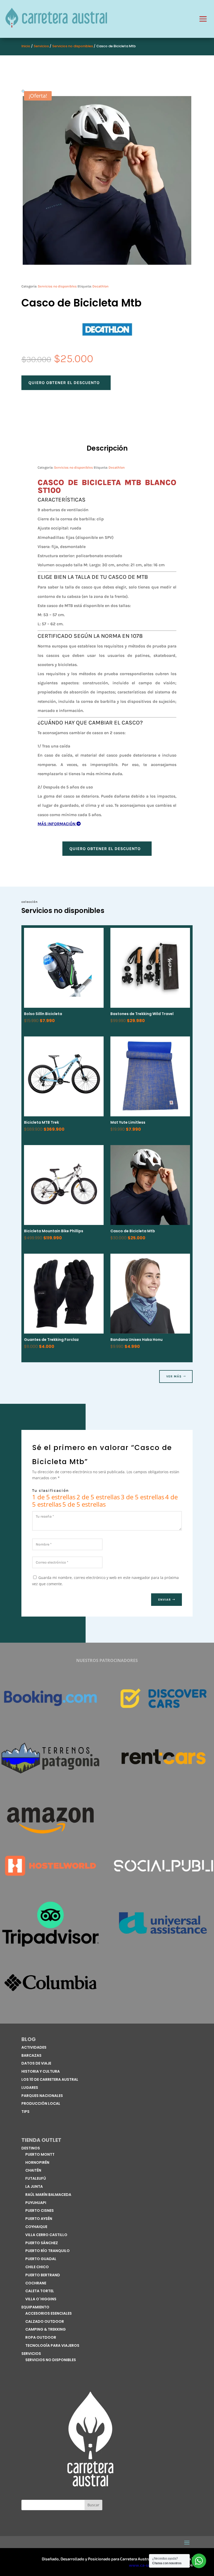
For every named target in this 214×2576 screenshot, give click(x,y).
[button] (24, 92)
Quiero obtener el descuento (64, 383)
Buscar (93, 2505)
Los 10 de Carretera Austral (50, 2079)
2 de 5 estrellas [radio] (98, 1497)
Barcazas (31, 2055)
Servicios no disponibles (73, 46)
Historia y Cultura (41, 2071)
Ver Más (174, 1376)
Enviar (165, 1600)
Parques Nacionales (42, 2096)
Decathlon (100, 286)
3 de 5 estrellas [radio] (142, 1497)
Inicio (26, 46)
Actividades (34, 2047)
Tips (25, 2112)
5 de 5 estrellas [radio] (84, 1504)
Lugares (30, 2088)
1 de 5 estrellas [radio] (54, 1497)
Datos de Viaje (36, 2063)
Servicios (41, 46)
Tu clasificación (50, 1490)
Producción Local (41, 2103)
